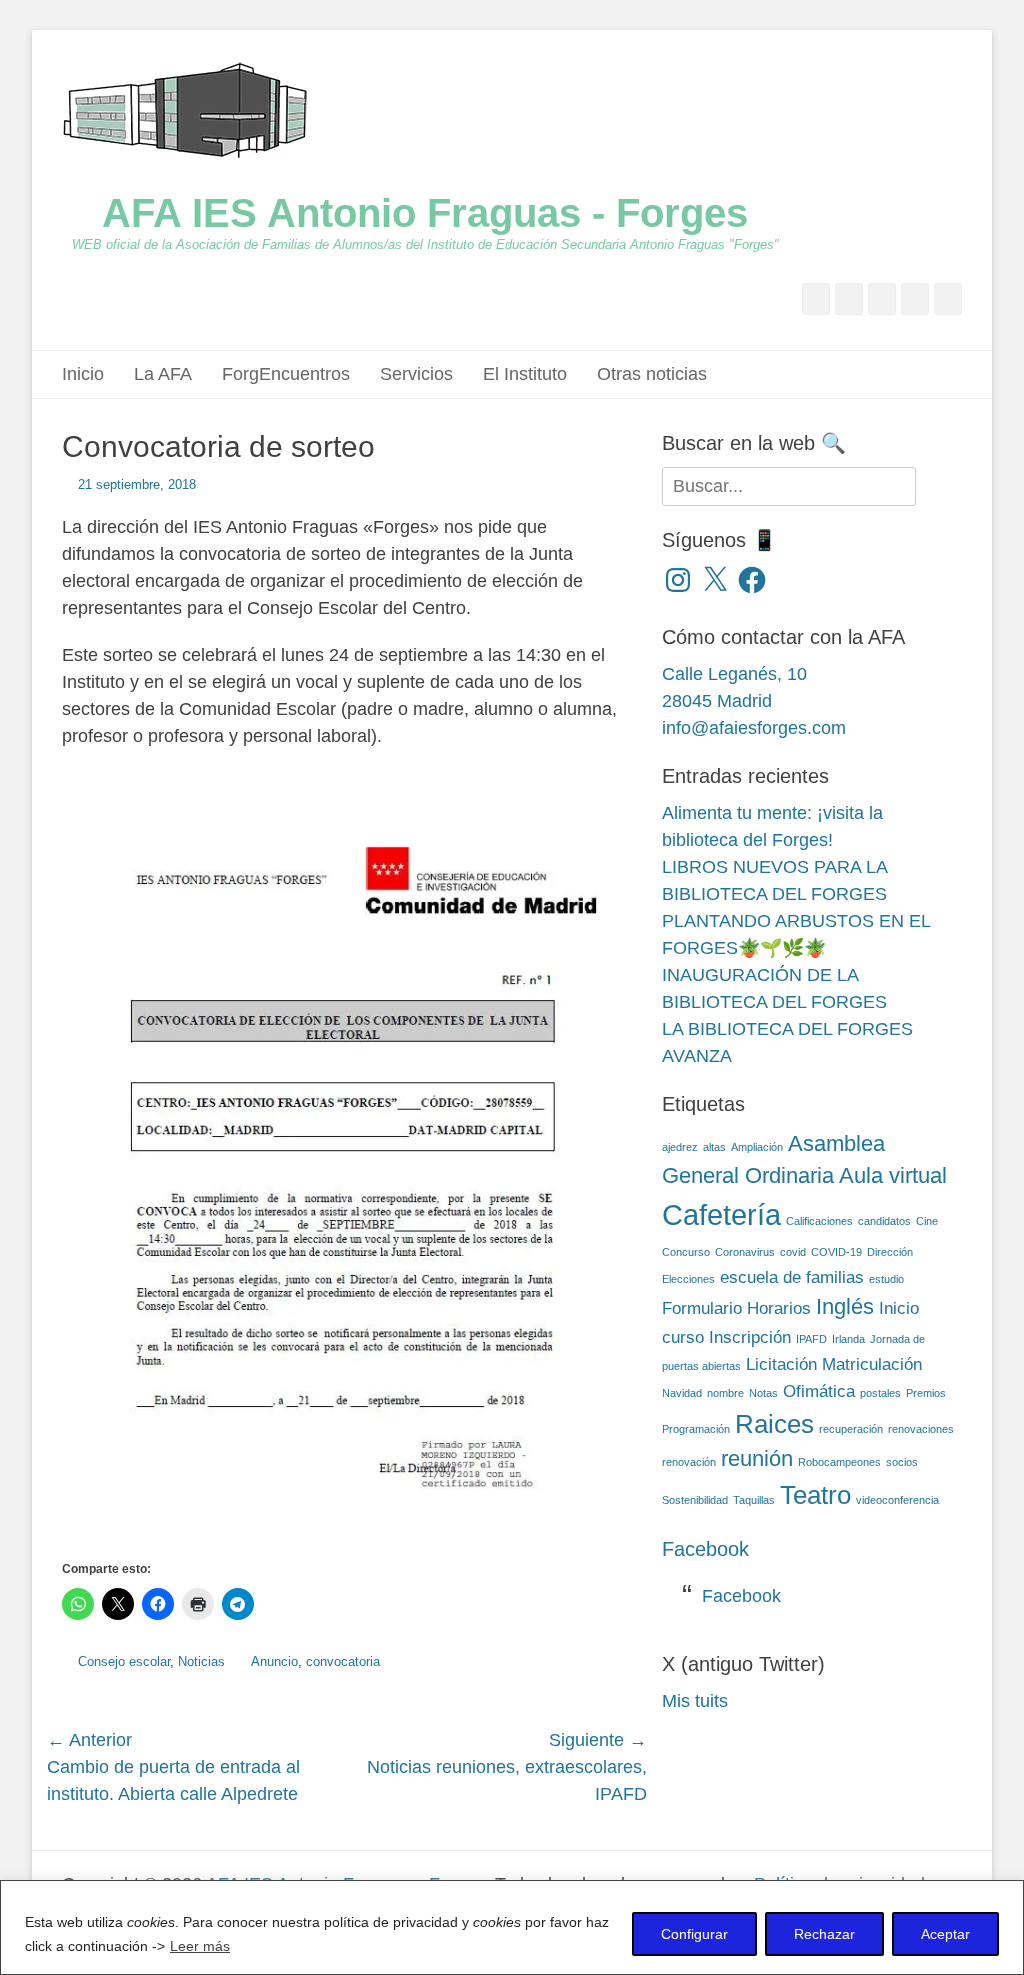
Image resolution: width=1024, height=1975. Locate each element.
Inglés (845, 1306)
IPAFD (811, 1339)
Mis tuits (695, 1701)
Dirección (890, 1252)
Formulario (702, 1308)
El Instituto (525, 374)
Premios (926, 1393)
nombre (725, 1393)
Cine (927, 1221)
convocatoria (343, 1661)
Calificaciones (819, 1221)
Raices (774, 1424)
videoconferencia (897, 1500)
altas (714, 1147)
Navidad (682, 1393)
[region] (512, 1927)
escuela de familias (792, 1277)
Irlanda (848, 1339)
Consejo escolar (124, 1661)
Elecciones (688, 1279)
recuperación (851, 1429)
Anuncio (274, 1661)
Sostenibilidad (695, 1500)
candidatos (884, 1221)
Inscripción (750, 1337)
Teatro (815, 1495)
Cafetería (721, 1214)
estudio (886, 1279)
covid (793, 1252)
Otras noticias (652, 374)
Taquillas (754, 1500)
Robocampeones (839, 1462)
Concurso (686, 1252)
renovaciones (921, 1429)
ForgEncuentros (286, 374)
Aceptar (945, 1934)
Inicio (83, 374)
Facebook (705, 1549)
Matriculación (872, 1364)
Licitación (781, 1364)
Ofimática (819, 1391)
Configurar (694, 1934)
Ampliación (757, 1147)
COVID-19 (836, 1252)
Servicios (416, 374)
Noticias (201, 1661)
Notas (763, 1393)
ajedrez (680, 1147)
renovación (689, 1462)
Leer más (200, 1946)
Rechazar (824, 1934)
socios (902, 1462)
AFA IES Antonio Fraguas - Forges (425, 213)
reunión (757, 1458)
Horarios (779, 1308)
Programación (696, 1429)
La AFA (163, 374)
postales (880, 1393)
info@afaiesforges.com (754, 728)
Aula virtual (893, 1175)
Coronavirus (745, 1252)
